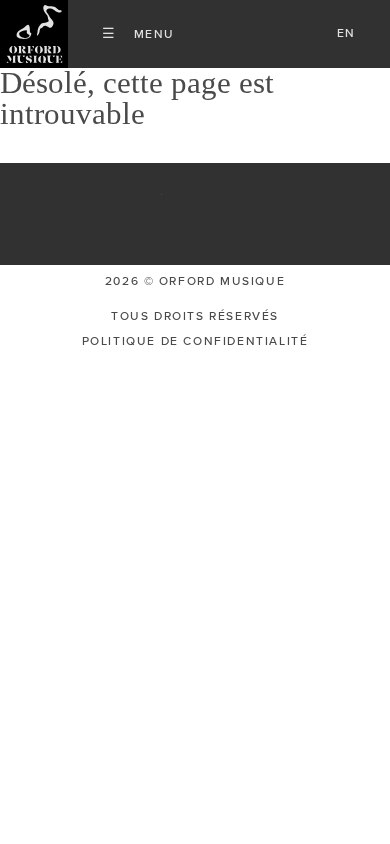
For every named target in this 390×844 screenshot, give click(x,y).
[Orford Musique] (34, 34)
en (346, 33)
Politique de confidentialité (195, 341)
